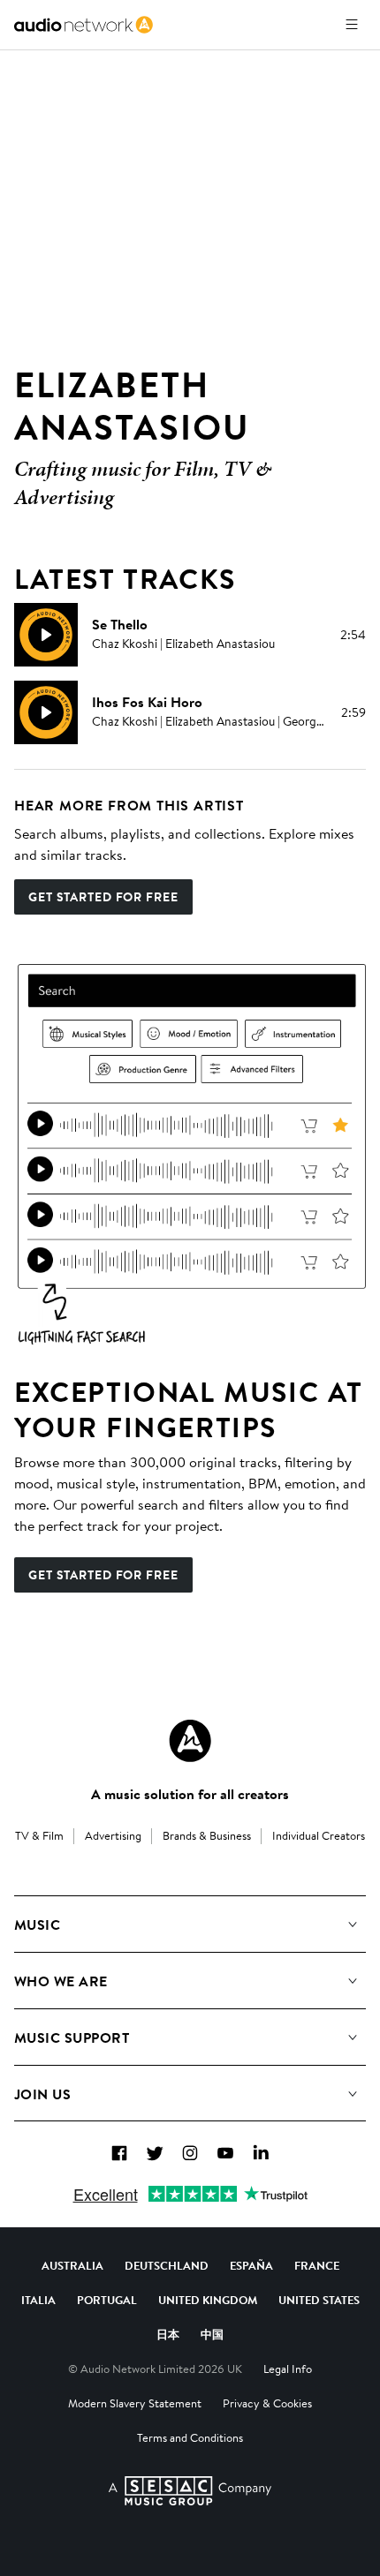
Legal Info (288, 2369)
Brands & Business (207, 1835)
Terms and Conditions (190, 2437)
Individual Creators (319, 1835)
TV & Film (39, 1835)
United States (319, 2300)
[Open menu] (352, 25)
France (317, 2265)
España (251, 2265)
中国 (212, 2334)
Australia (72, 2265)
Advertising (113, 1835)
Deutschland (167, 2265)
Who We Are (61, 1981)
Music (37, 1924)
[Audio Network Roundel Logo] (190, 1741)
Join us (42, 2094)
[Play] (46, 635)
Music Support (72, 2037)
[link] (84, 25)
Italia (38, 2300)
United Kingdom (208, 2300)
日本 (168, 2334)
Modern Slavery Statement (135, 2403)
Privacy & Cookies (267, 2403)
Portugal (107, 2300)
